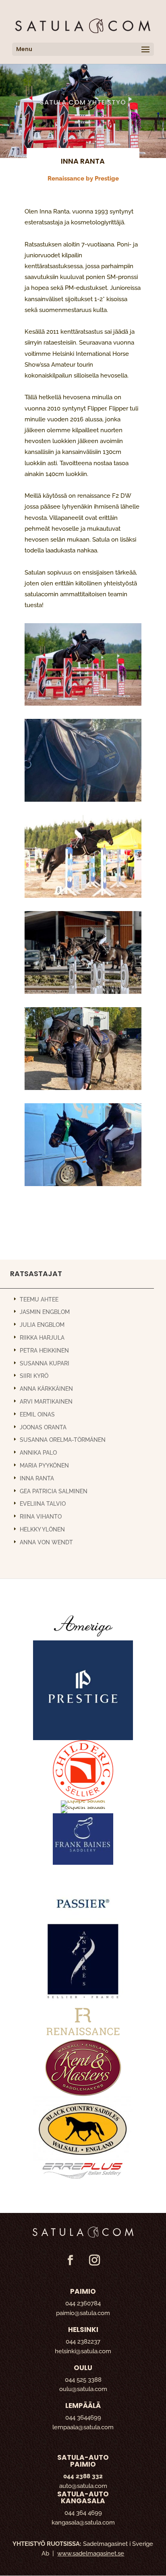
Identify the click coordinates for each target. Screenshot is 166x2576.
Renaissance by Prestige (83, 179)
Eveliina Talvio (43, 1504)
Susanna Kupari (45, 1363)
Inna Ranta (37, 1478)
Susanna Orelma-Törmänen (63, 1440)
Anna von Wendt (46, 1542)
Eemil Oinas (37, 1414)
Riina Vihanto (41, 1517)
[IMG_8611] (83, 991)
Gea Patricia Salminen (54, 1491)
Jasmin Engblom (45, 1312)
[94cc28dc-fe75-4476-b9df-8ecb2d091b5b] (83, 1088)
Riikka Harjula (42, 1338)
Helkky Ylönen (42, 1529)
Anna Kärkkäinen (46, 1389)
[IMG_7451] (83, 703)
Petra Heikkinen (44, 1351)
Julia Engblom (42, 1325)
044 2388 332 (83, 2476)
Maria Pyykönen (44, 1466)
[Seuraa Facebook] (71, 2260)
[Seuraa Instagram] (95, 2260)
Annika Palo (38, 1453)
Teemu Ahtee (39, 1299)
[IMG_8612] (83, 895)
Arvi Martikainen (46, 1402)
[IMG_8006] (83, 799)
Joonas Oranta (43, 1427)
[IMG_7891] (83, 1184)
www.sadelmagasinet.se (91, 2553)
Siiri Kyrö (34, 1376)
